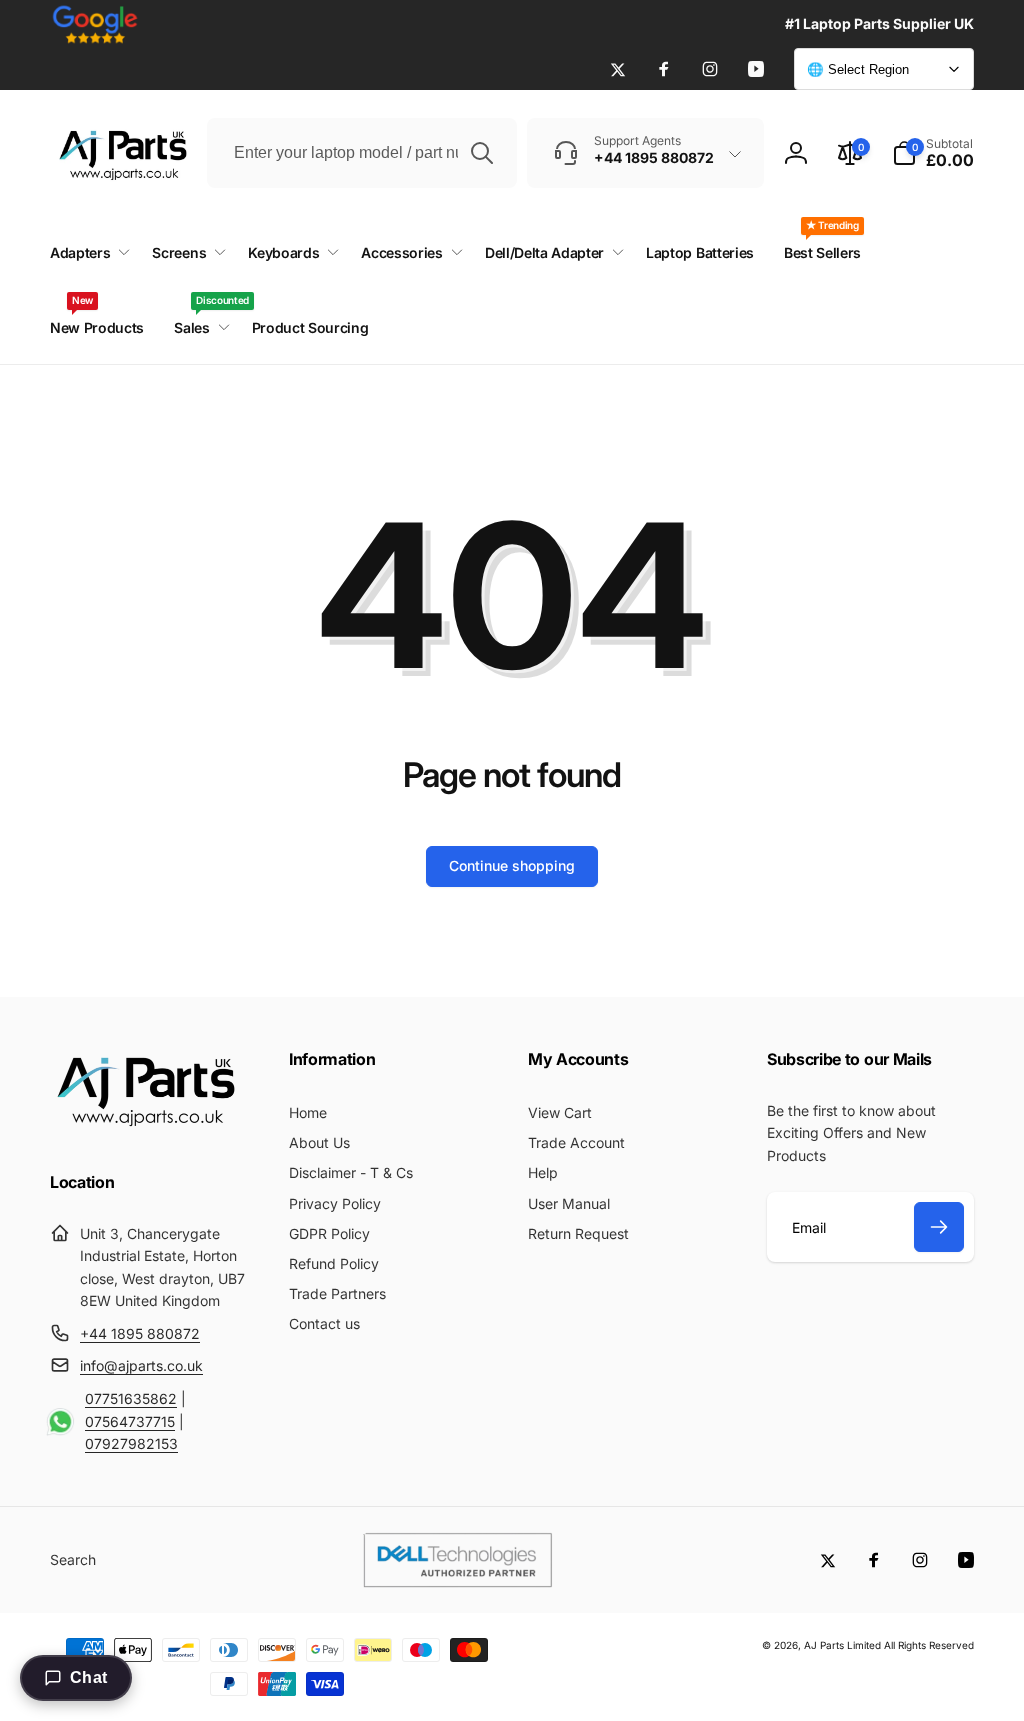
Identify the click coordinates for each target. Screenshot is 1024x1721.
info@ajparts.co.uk (141, 1365)
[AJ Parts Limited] (145, 1129)
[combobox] (362, 153)
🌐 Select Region (858, 69)
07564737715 (130, 1421)
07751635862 (131, 1398)
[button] (933, 153)
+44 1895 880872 (140, 1333)
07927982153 (131, 1443)
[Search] (482, 153)
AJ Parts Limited (842, 1645)
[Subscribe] (939, 1227)
